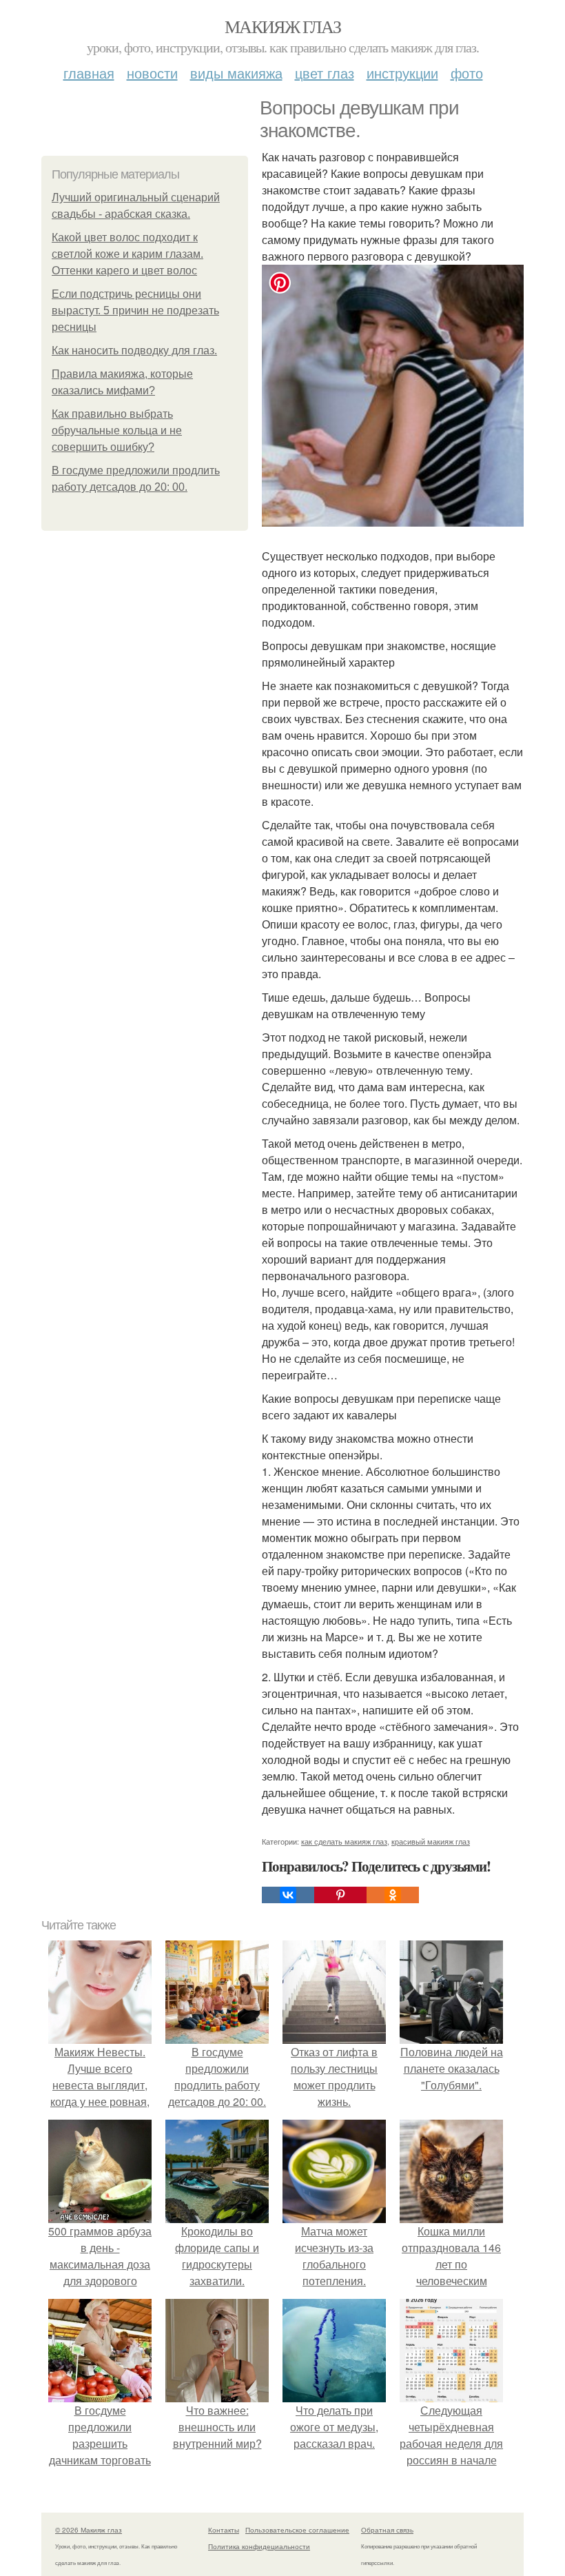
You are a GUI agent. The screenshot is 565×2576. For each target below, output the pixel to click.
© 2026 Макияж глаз (89, 2530)
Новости (152, 73)
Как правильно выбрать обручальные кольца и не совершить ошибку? (117, 430)
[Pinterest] (340, 1895)
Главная (89, 73)
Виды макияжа (236, 73)
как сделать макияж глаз (344, 1841)
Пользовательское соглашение (297, 2530)
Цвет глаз (325, 73)
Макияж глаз (282, 26)
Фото (467, 73)
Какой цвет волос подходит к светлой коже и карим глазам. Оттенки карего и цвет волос (127, 254)
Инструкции (402, 73)
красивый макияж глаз (431, 1841)
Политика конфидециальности (259, 2546)
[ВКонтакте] (288, 1895)
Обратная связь (387, 2530)
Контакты (224, 2530)
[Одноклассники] (393, 1895)
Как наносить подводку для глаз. (134, 351)
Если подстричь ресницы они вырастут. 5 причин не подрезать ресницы (135, 311)
